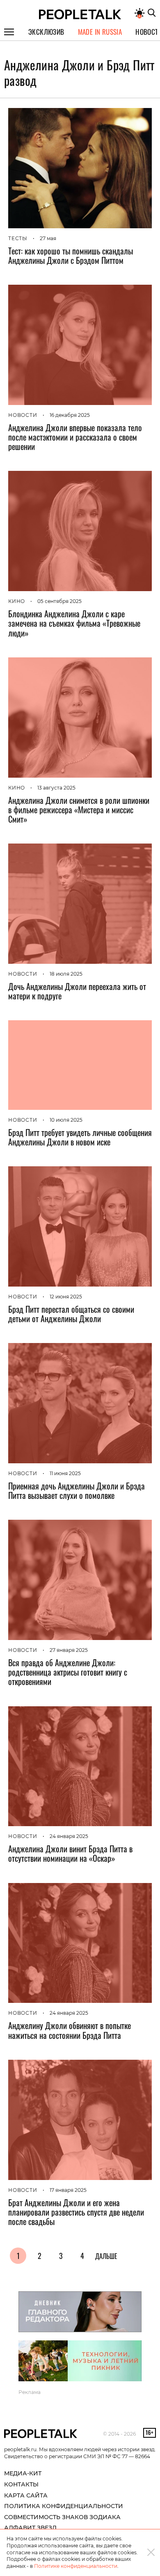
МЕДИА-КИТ (23, 2473)
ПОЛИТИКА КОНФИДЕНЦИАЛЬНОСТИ (64, 2506)
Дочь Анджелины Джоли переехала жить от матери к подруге (77, 991)
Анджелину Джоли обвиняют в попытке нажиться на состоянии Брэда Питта (70, 2030)
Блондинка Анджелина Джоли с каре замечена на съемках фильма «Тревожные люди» (74, 623)
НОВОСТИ (23, 415)
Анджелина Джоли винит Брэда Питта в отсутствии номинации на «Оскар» (70, 1853)
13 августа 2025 (56, 788)
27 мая (48, 238)
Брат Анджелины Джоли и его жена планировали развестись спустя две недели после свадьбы (76, 2212)
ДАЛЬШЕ (106, 2256)
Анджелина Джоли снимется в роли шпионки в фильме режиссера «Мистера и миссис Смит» (79, 810)
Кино (17, 601)
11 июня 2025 (65, 1473)
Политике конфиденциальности (76, 2566)
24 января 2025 (69, 1836)
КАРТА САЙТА (26, 2495)
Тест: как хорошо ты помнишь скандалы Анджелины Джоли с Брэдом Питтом (71, 255)
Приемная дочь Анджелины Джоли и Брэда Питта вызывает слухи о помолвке (77, 1490)
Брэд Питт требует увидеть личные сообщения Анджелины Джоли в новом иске (80, 1137)
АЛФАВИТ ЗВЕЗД (30, 2528)
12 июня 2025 (66, 1297)
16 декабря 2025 (70, 415)
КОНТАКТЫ (21, 2484)
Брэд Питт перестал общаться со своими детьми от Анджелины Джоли (71, 1314)
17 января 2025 (68, 2190)
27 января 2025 (69, 1650)
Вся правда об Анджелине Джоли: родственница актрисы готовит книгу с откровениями (68, 1672)
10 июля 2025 (66, 1120)
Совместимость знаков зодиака (62, 2517)
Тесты (18, 238)
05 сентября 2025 (59, 601)
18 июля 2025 (66, 974)
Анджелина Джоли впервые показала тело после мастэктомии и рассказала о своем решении (75, 437)
